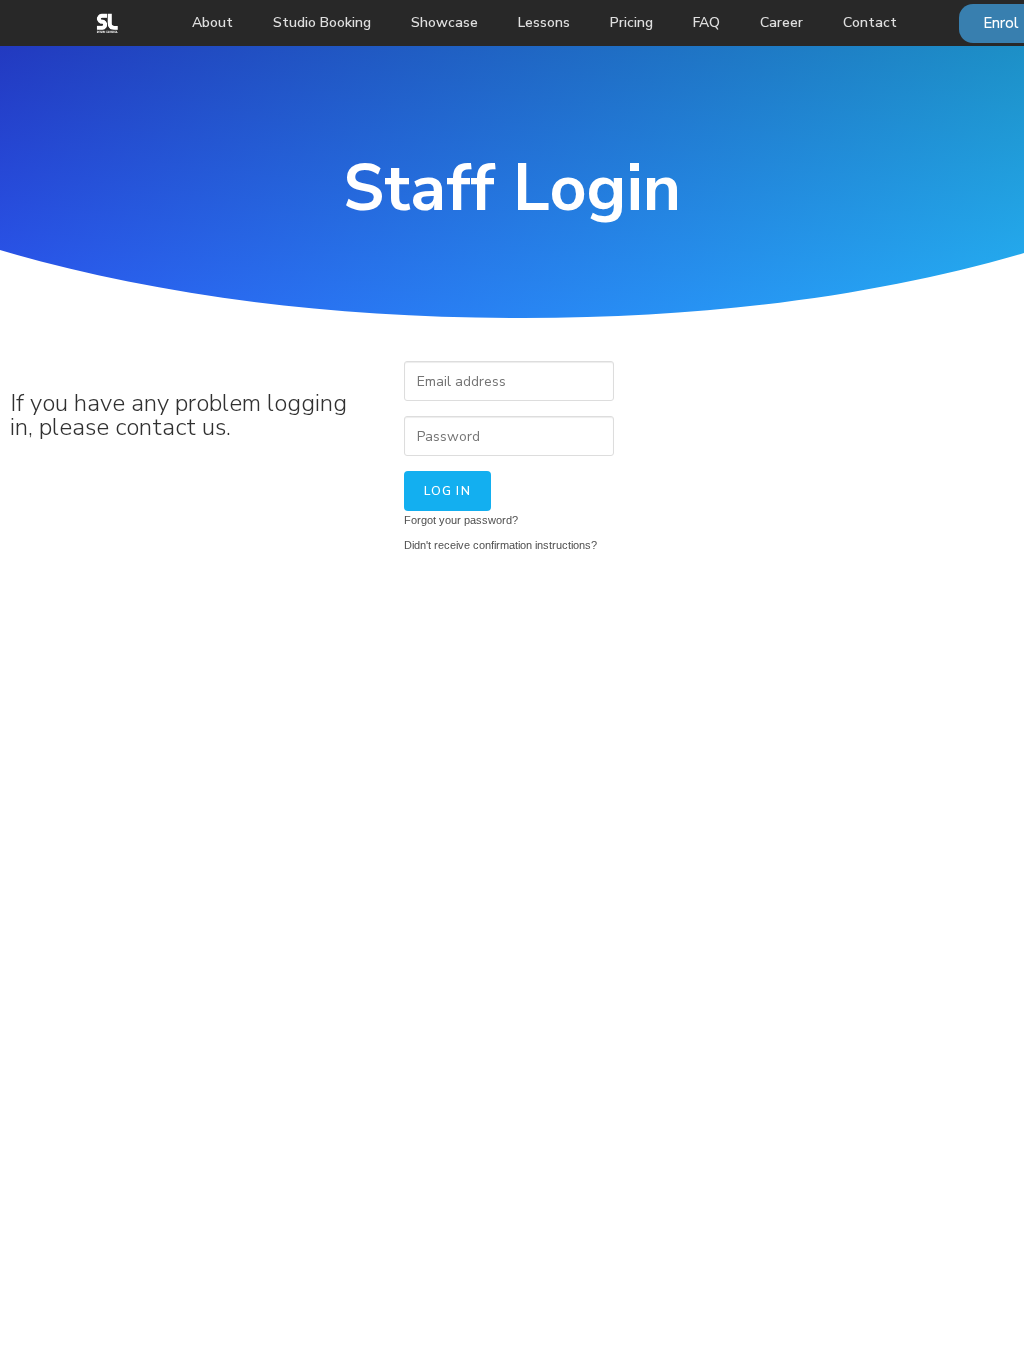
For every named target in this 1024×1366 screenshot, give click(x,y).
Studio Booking (322, 22)
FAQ (706, 22)
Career (781, 22)
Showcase (444, 22)
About (212, 22)
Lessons (544, 22)
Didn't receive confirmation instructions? (500, 545)
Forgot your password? (461, 520)
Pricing (631, 22)
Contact (870, 22)
